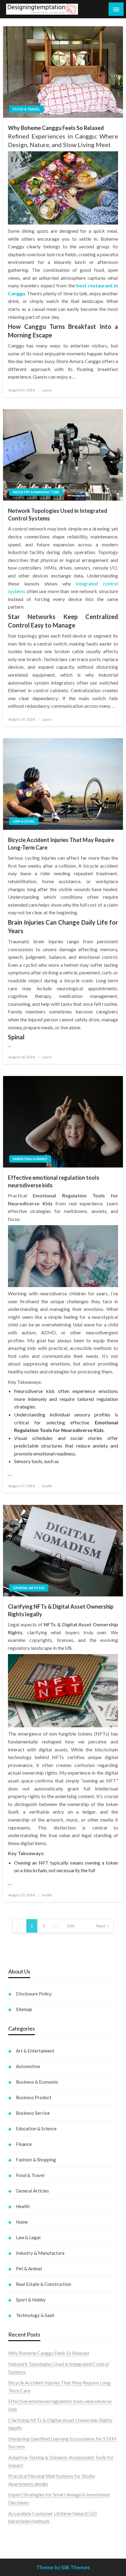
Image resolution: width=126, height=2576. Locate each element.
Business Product (34, 2097)
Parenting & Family (30, 1159)
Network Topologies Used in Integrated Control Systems (58, 514)
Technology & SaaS (35, 2315)
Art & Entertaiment (35, 2051)
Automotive (28, 2066)
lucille (47, 1486)
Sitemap (24, 2009)
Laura (47, 390)
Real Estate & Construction (44, 2284)
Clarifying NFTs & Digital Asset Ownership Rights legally (61, 1610)
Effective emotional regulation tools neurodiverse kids (54, 1181)
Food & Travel (26, 109)
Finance (24, 2144)
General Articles (29, 1588)
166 (71, 1926)
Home (22, 2222)
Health (23, 2206)
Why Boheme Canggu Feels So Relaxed (56, 128)
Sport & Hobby (31, 2300)
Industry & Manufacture (36, 492)
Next (101, 1926)
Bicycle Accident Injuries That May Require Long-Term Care (61, 844)
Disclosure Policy (34, 1994)
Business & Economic (37, 2082)
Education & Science (36, 2128)
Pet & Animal (29, 2268)
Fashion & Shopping (36, 2160)
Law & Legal (24, 821)
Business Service (33, 2113)
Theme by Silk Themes (63, 2567)
